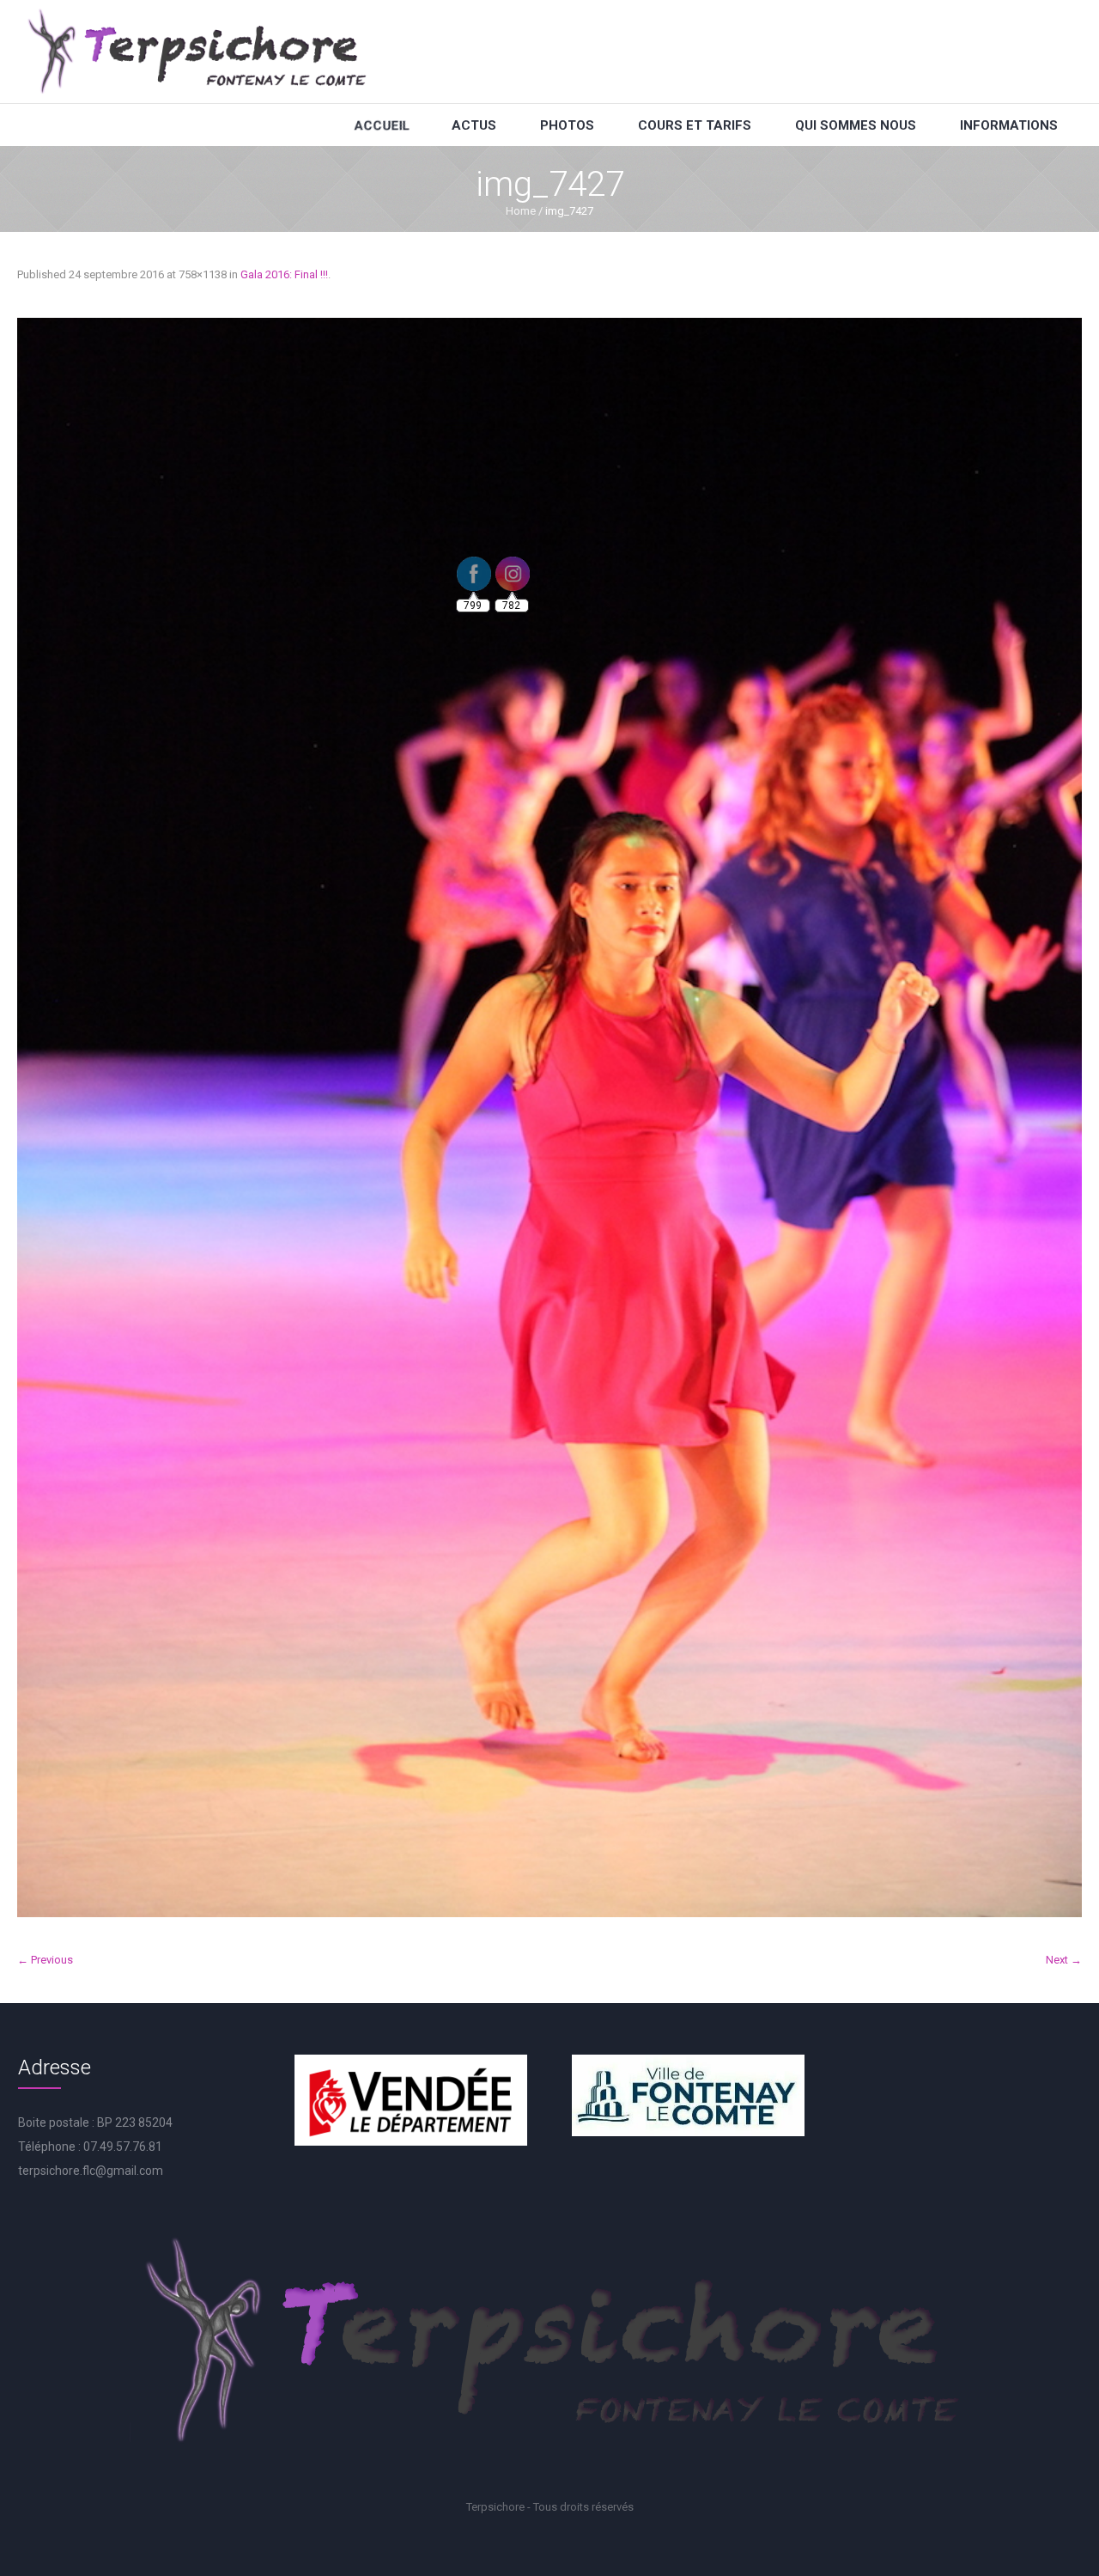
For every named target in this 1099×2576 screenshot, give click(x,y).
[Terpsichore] (196, 52)
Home (521, 211)
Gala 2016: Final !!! (284, 274)
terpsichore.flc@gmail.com (91, 2171)
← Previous (45, 1960)
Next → (1064, 1960)
